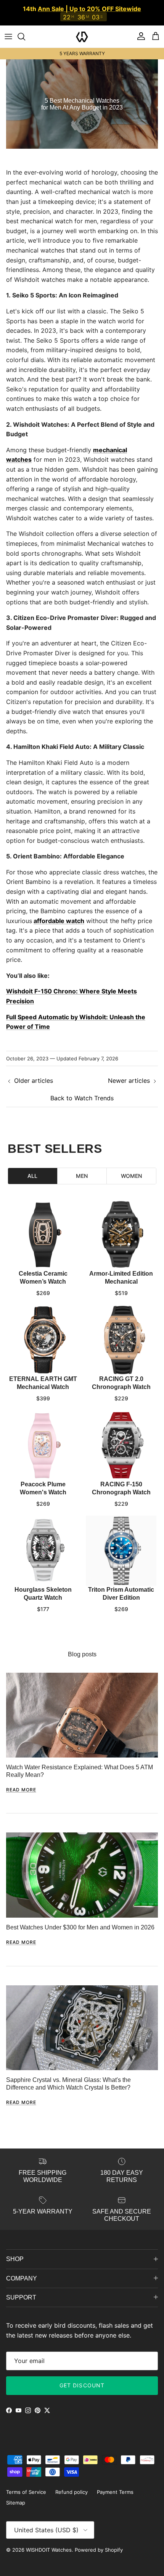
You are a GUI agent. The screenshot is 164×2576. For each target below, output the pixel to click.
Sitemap (16, 2495)
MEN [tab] (82, 1168)
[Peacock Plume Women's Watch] (43, 1438)
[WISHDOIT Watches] (82, 29)
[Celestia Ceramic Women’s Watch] (43, 1228)
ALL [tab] (32, 1168)
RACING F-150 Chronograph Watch (121, 1481)
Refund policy (72, 2485)
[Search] (25, 29)
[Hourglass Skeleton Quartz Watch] (43, 1544)
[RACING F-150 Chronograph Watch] (121, 1438)
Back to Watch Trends (82, 1090)
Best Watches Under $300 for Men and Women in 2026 (80, 1920)
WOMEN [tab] (131, 1168)
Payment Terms (115, 2485)
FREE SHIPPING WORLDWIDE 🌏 (82, 46)
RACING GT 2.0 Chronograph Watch (121, 1376)
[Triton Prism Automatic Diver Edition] (121, 1544)
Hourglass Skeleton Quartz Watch (43, 1586)
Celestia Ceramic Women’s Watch (43, 1270)
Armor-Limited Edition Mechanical (121, 1270)
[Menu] (8, 29)
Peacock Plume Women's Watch (43, 1481)
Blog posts (82, 1647)
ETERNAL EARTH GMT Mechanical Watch (43, 1376)
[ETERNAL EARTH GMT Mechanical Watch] (43, 1333)
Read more (21, 1782)
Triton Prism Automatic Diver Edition (121, 1586)
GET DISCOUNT (82, 2378)
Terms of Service (26, 2485)
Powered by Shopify (99, 2543)
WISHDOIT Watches (49, 2543)
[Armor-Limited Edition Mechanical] (121, 1228)
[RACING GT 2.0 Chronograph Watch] (121, 1333)
